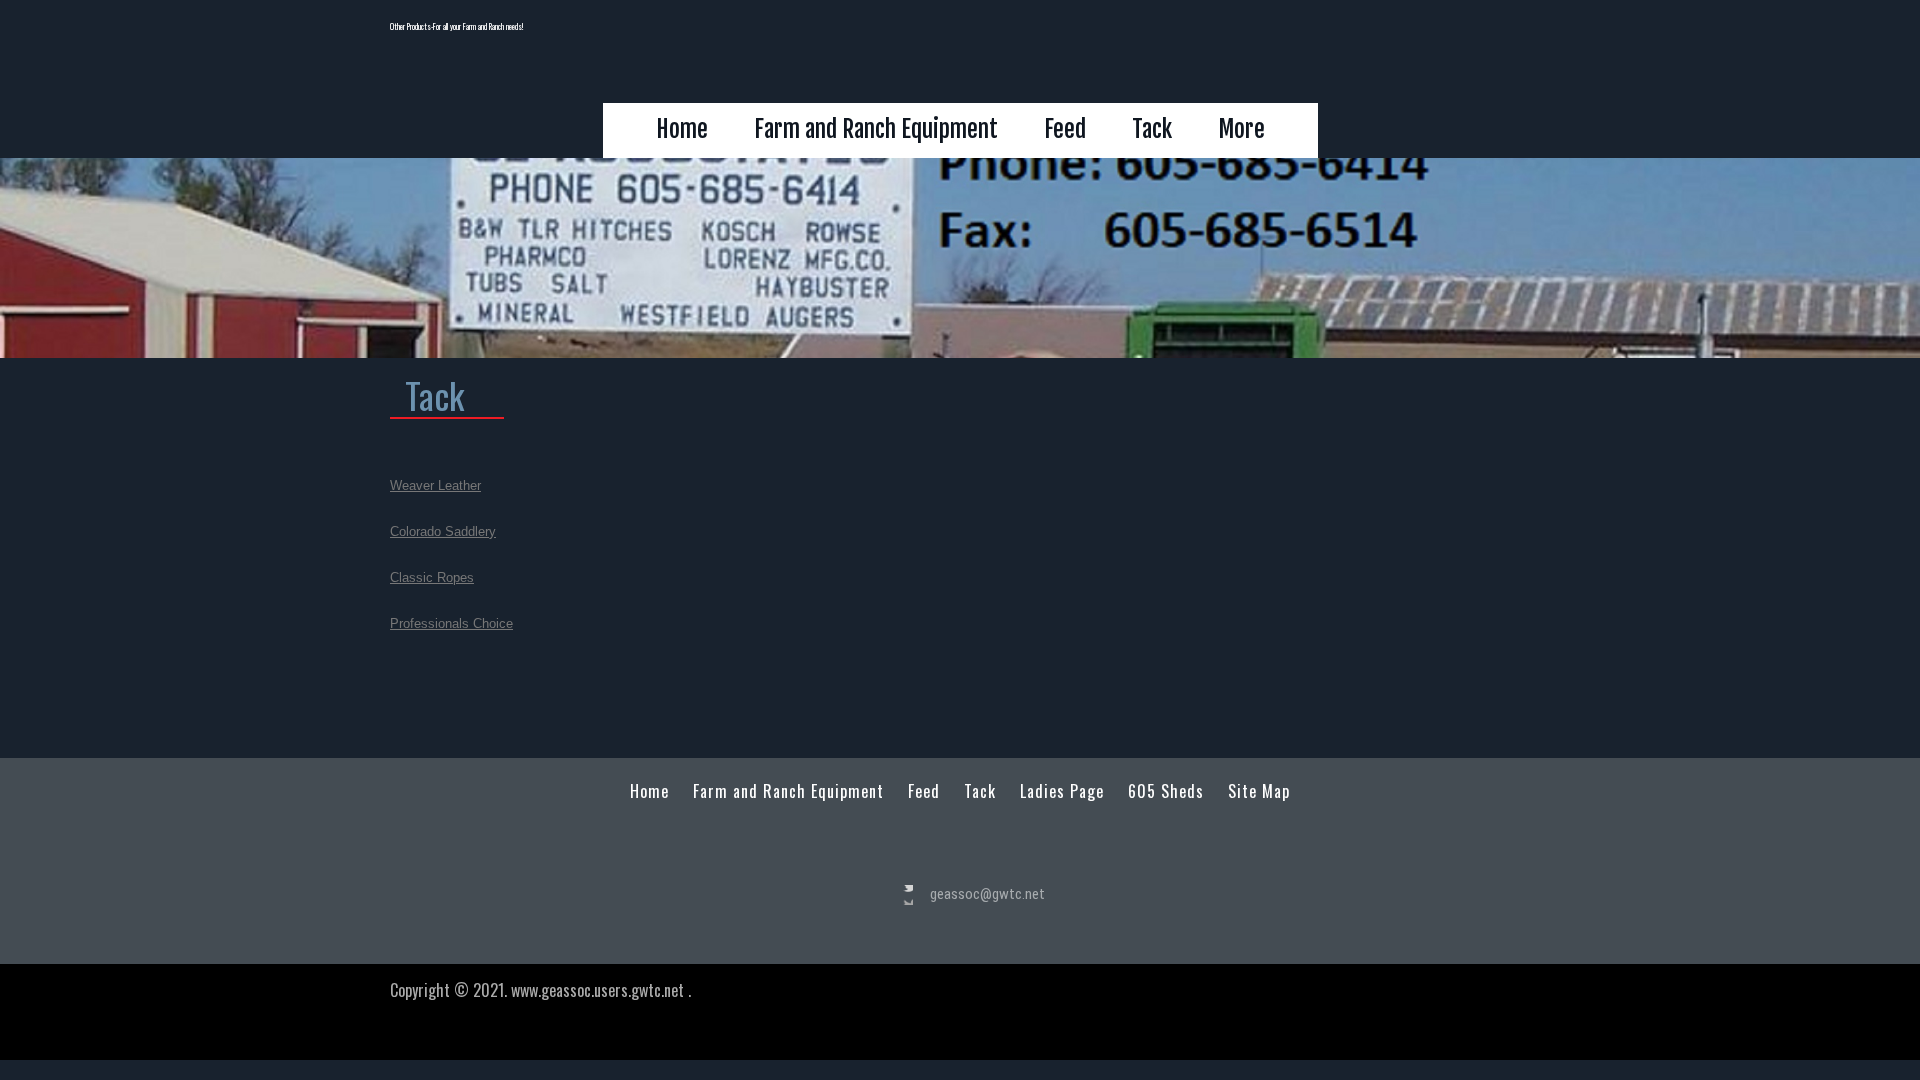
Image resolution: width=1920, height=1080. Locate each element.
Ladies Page (1062, 791)
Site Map (1259, 791)
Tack (1152, 129)
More (1241, 129)
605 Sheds (1166, 791)
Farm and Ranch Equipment (876, 129)
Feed (1065, 129)
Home (682, 129)
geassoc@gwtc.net (987, 894)
